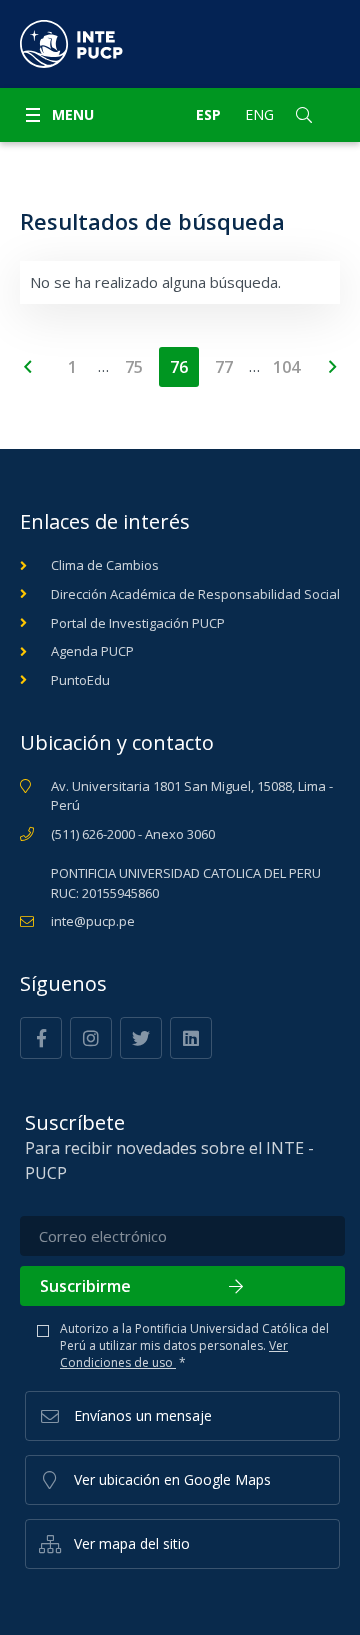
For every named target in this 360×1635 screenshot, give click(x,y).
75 (134, 367)
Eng (259, 114)
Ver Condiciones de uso (174, 1354)
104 (286, 367)
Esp (208, 114)
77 (224, 367)
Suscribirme (85, 1286)
